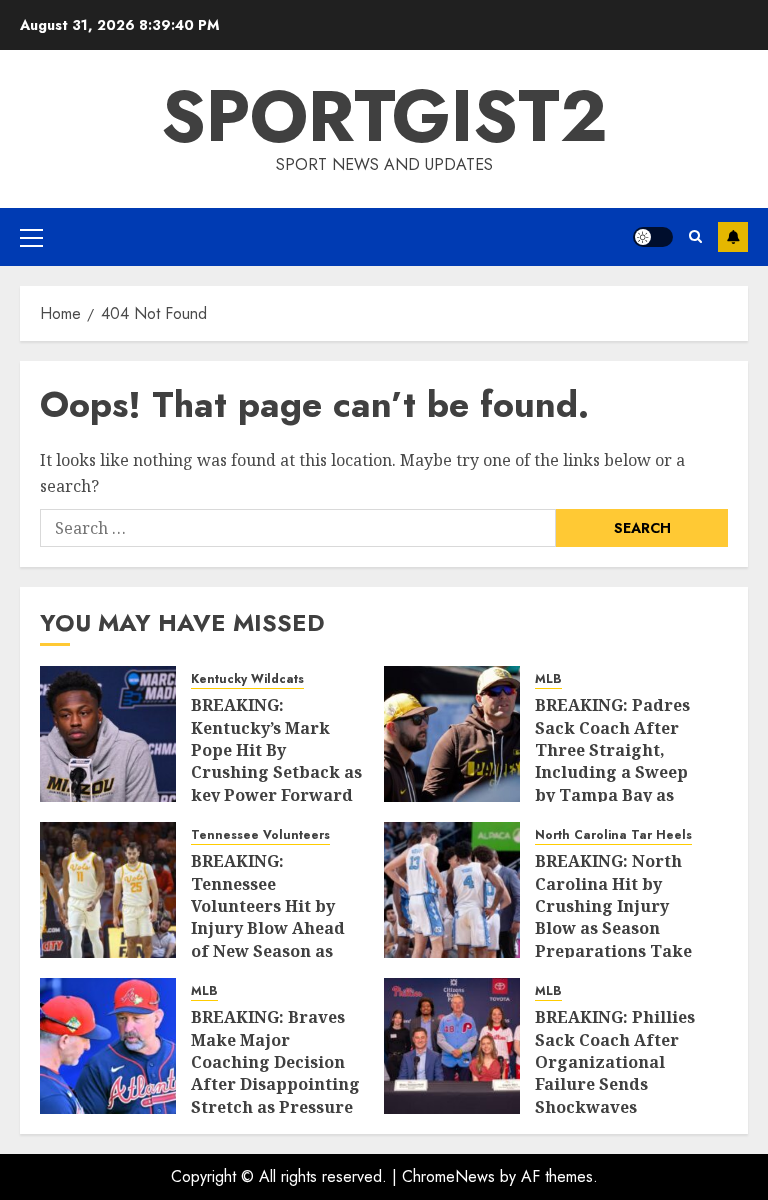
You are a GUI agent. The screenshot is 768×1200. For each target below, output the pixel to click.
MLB (548, 679)
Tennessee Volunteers (260, 835)
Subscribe (733, 237)
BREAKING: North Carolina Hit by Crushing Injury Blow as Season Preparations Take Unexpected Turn (613, 917)
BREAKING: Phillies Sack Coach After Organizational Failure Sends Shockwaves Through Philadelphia (615, 1084)
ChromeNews (448, 1176)
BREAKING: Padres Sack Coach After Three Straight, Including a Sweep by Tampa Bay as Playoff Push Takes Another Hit (613, 772)
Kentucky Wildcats (247, 679)
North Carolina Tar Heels (613, 835)
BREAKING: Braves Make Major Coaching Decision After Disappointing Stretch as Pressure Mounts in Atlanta (275, 1073)
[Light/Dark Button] (653, 237)
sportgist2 (384, 116)
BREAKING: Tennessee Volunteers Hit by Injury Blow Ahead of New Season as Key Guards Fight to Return (273, 928)
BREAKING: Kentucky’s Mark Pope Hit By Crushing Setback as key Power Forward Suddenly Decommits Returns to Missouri (276, 783)
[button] (31, 237)
